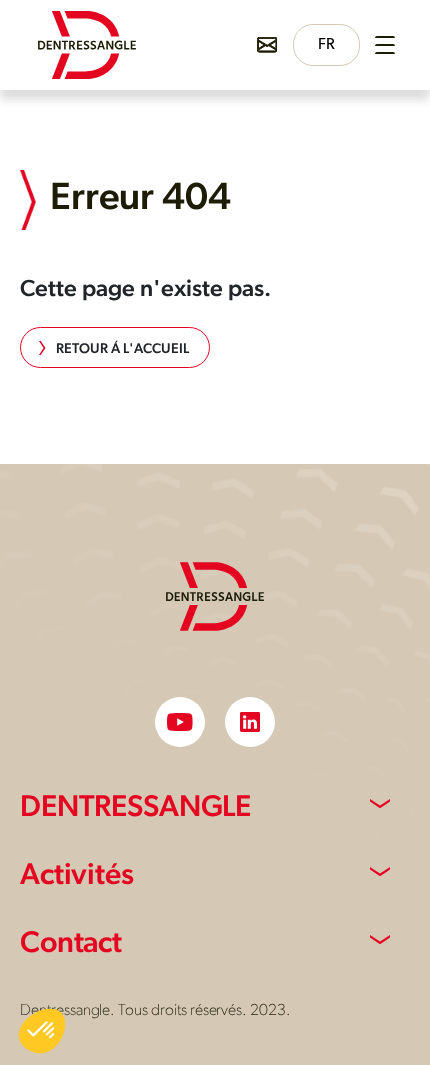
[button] (42, 1031)
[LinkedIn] (250, 722)
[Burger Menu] (385, 45)
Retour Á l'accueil (122, 349)
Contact (71, 944)
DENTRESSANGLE (135, 808)
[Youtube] (180, 722)
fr (326, 45)
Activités (77, 876)
